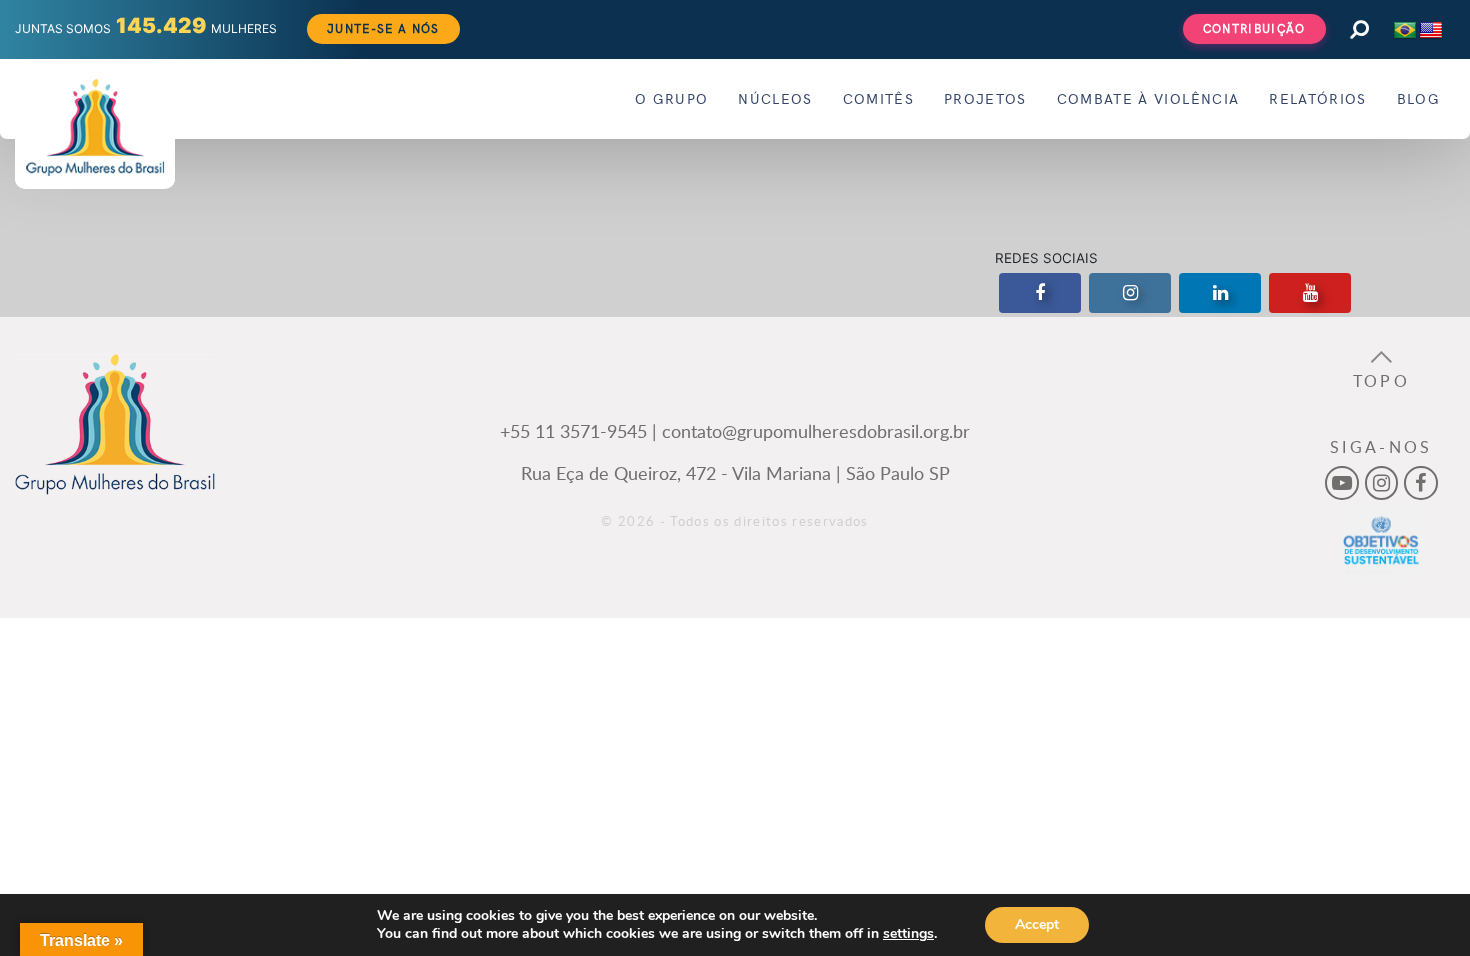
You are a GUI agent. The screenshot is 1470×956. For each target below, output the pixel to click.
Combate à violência (1148, 98)
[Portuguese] (1405, 31)
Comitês (878, 98)
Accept (1037, 924)
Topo (1381, 381)
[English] (1431, 31)
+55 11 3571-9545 (573, 430)
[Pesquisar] (1359, 29)
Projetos (985, 98)
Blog (1418, 98)
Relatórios (1317, 98)
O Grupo (671, 98)
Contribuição (1254, 28)
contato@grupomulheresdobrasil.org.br (816, 430)
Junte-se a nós (383, 28)
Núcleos (775, 98)
